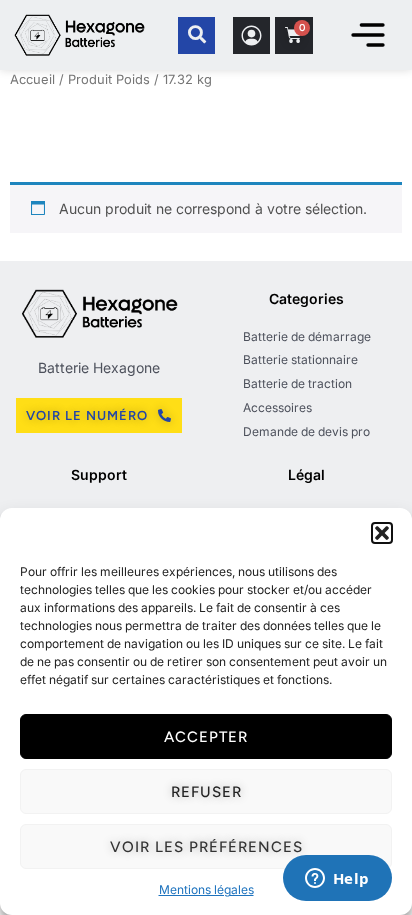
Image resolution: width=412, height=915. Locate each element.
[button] (382, 533)
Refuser (206, 792)
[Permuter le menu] (368, 35)
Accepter (206, 737)
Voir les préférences (206, 847)
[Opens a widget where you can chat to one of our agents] (337, 880)
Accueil (32, 79)
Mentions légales (206, 889)
